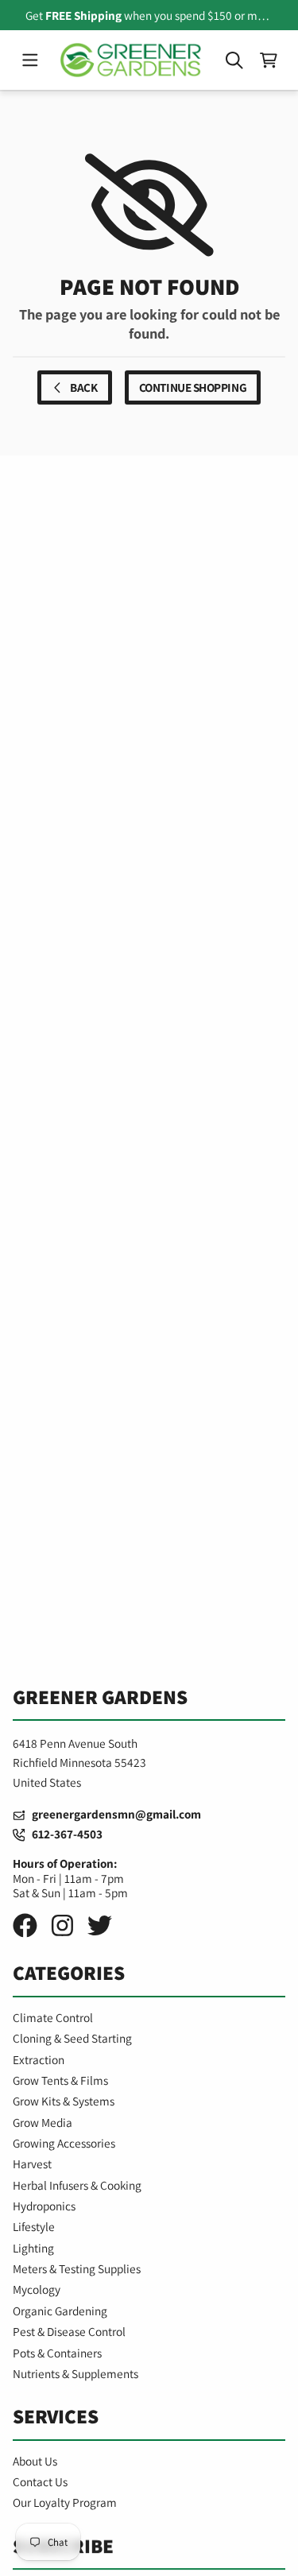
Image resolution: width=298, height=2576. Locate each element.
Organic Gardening (60, 2311)
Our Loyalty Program (65, 2502)
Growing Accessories (64, 2143)
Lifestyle (34, 2226)
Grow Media (43, 2122)
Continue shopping (193, 387)
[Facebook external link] (25, 1925)
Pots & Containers (57, 2353)
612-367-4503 (64, 1834)
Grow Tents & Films (60, 2080)
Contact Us (40, 2481)
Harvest (32, 2163)
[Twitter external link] (100, 1925)
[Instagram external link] (62, 1925)
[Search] (234, 60)
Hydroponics (44, 2206)
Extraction (39, 2059)
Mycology (37, 2289)
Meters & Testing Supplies (77, 2268)
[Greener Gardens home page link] (131, 60)
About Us (35, 2461)
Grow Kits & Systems (64, 2101)
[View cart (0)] (268, 60)
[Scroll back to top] (149, 2549)
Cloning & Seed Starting (72, 2038)
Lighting (33, 2248)
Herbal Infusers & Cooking (77, 2185)
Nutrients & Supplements (75, 2373)
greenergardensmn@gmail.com (113, 1814)
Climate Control (53, 2017)
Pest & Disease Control (69, 2331)
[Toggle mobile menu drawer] (30, 60)
